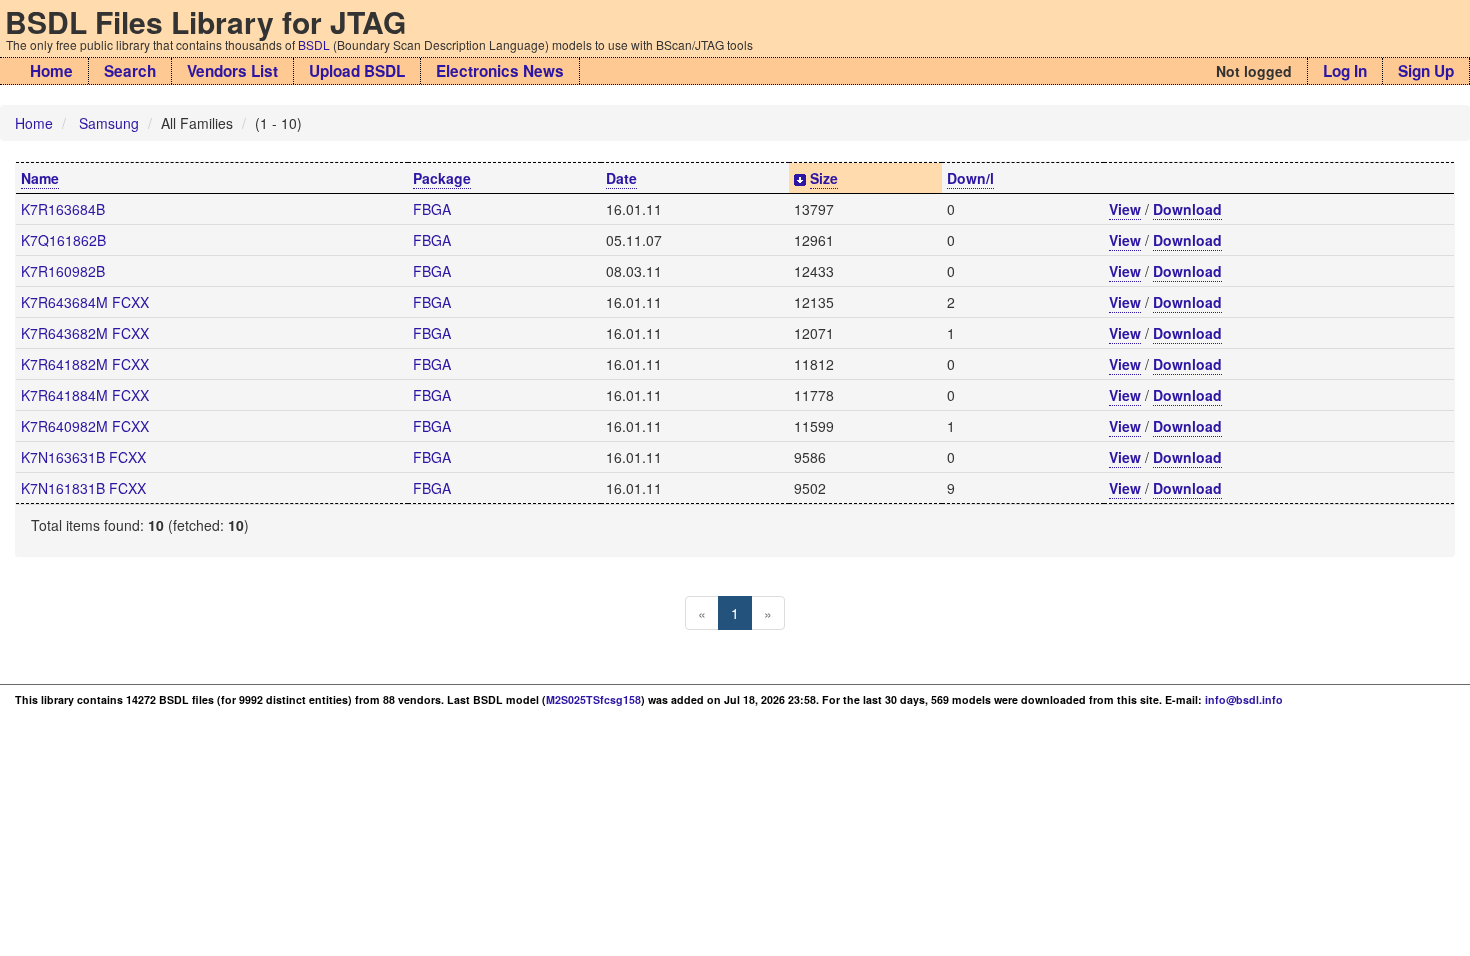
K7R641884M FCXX (85, 395)
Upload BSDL (357, 71)
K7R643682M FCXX (85, 333)
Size (824, 178)
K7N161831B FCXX (83, 488)
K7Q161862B (63, 240)
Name (40, 178)
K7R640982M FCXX (85, 426)
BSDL (314, 44)
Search (130, 71)
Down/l (970, 178)
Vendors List (232, 71)
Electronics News (500, 71)
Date (621, 178)
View (1125, 209)
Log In (1345, 71)
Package (442, 178)
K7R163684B (63, 209)
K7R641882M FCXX (85, 364)
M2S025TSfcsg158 (593, 699)
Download (1187, 209)
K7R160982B (63, 271)
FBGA (432, 209)
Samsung (109, 123)
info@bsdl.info (1244, 699)
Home (51, 71)
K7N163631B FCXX (83, 457)
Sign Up (1426, 71)
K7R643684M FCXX (85, 302)
